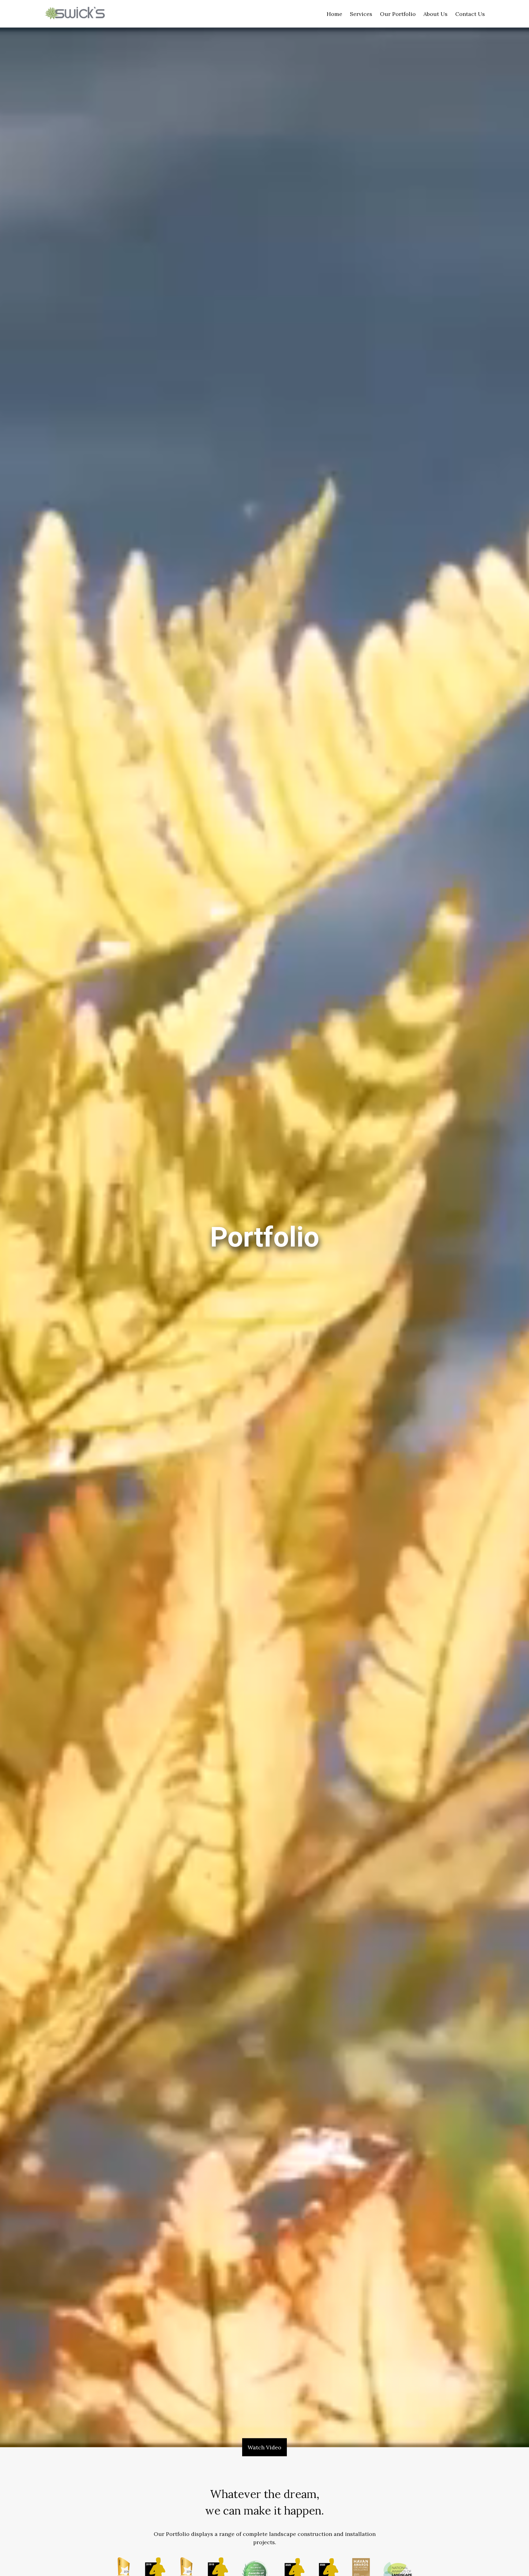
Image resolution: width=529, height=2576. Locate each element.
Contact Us (470, 14)
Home (334, 14)
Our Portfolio (398, 14)
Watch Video (264, 2447)
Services (361, 14)
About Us (435, 14)
